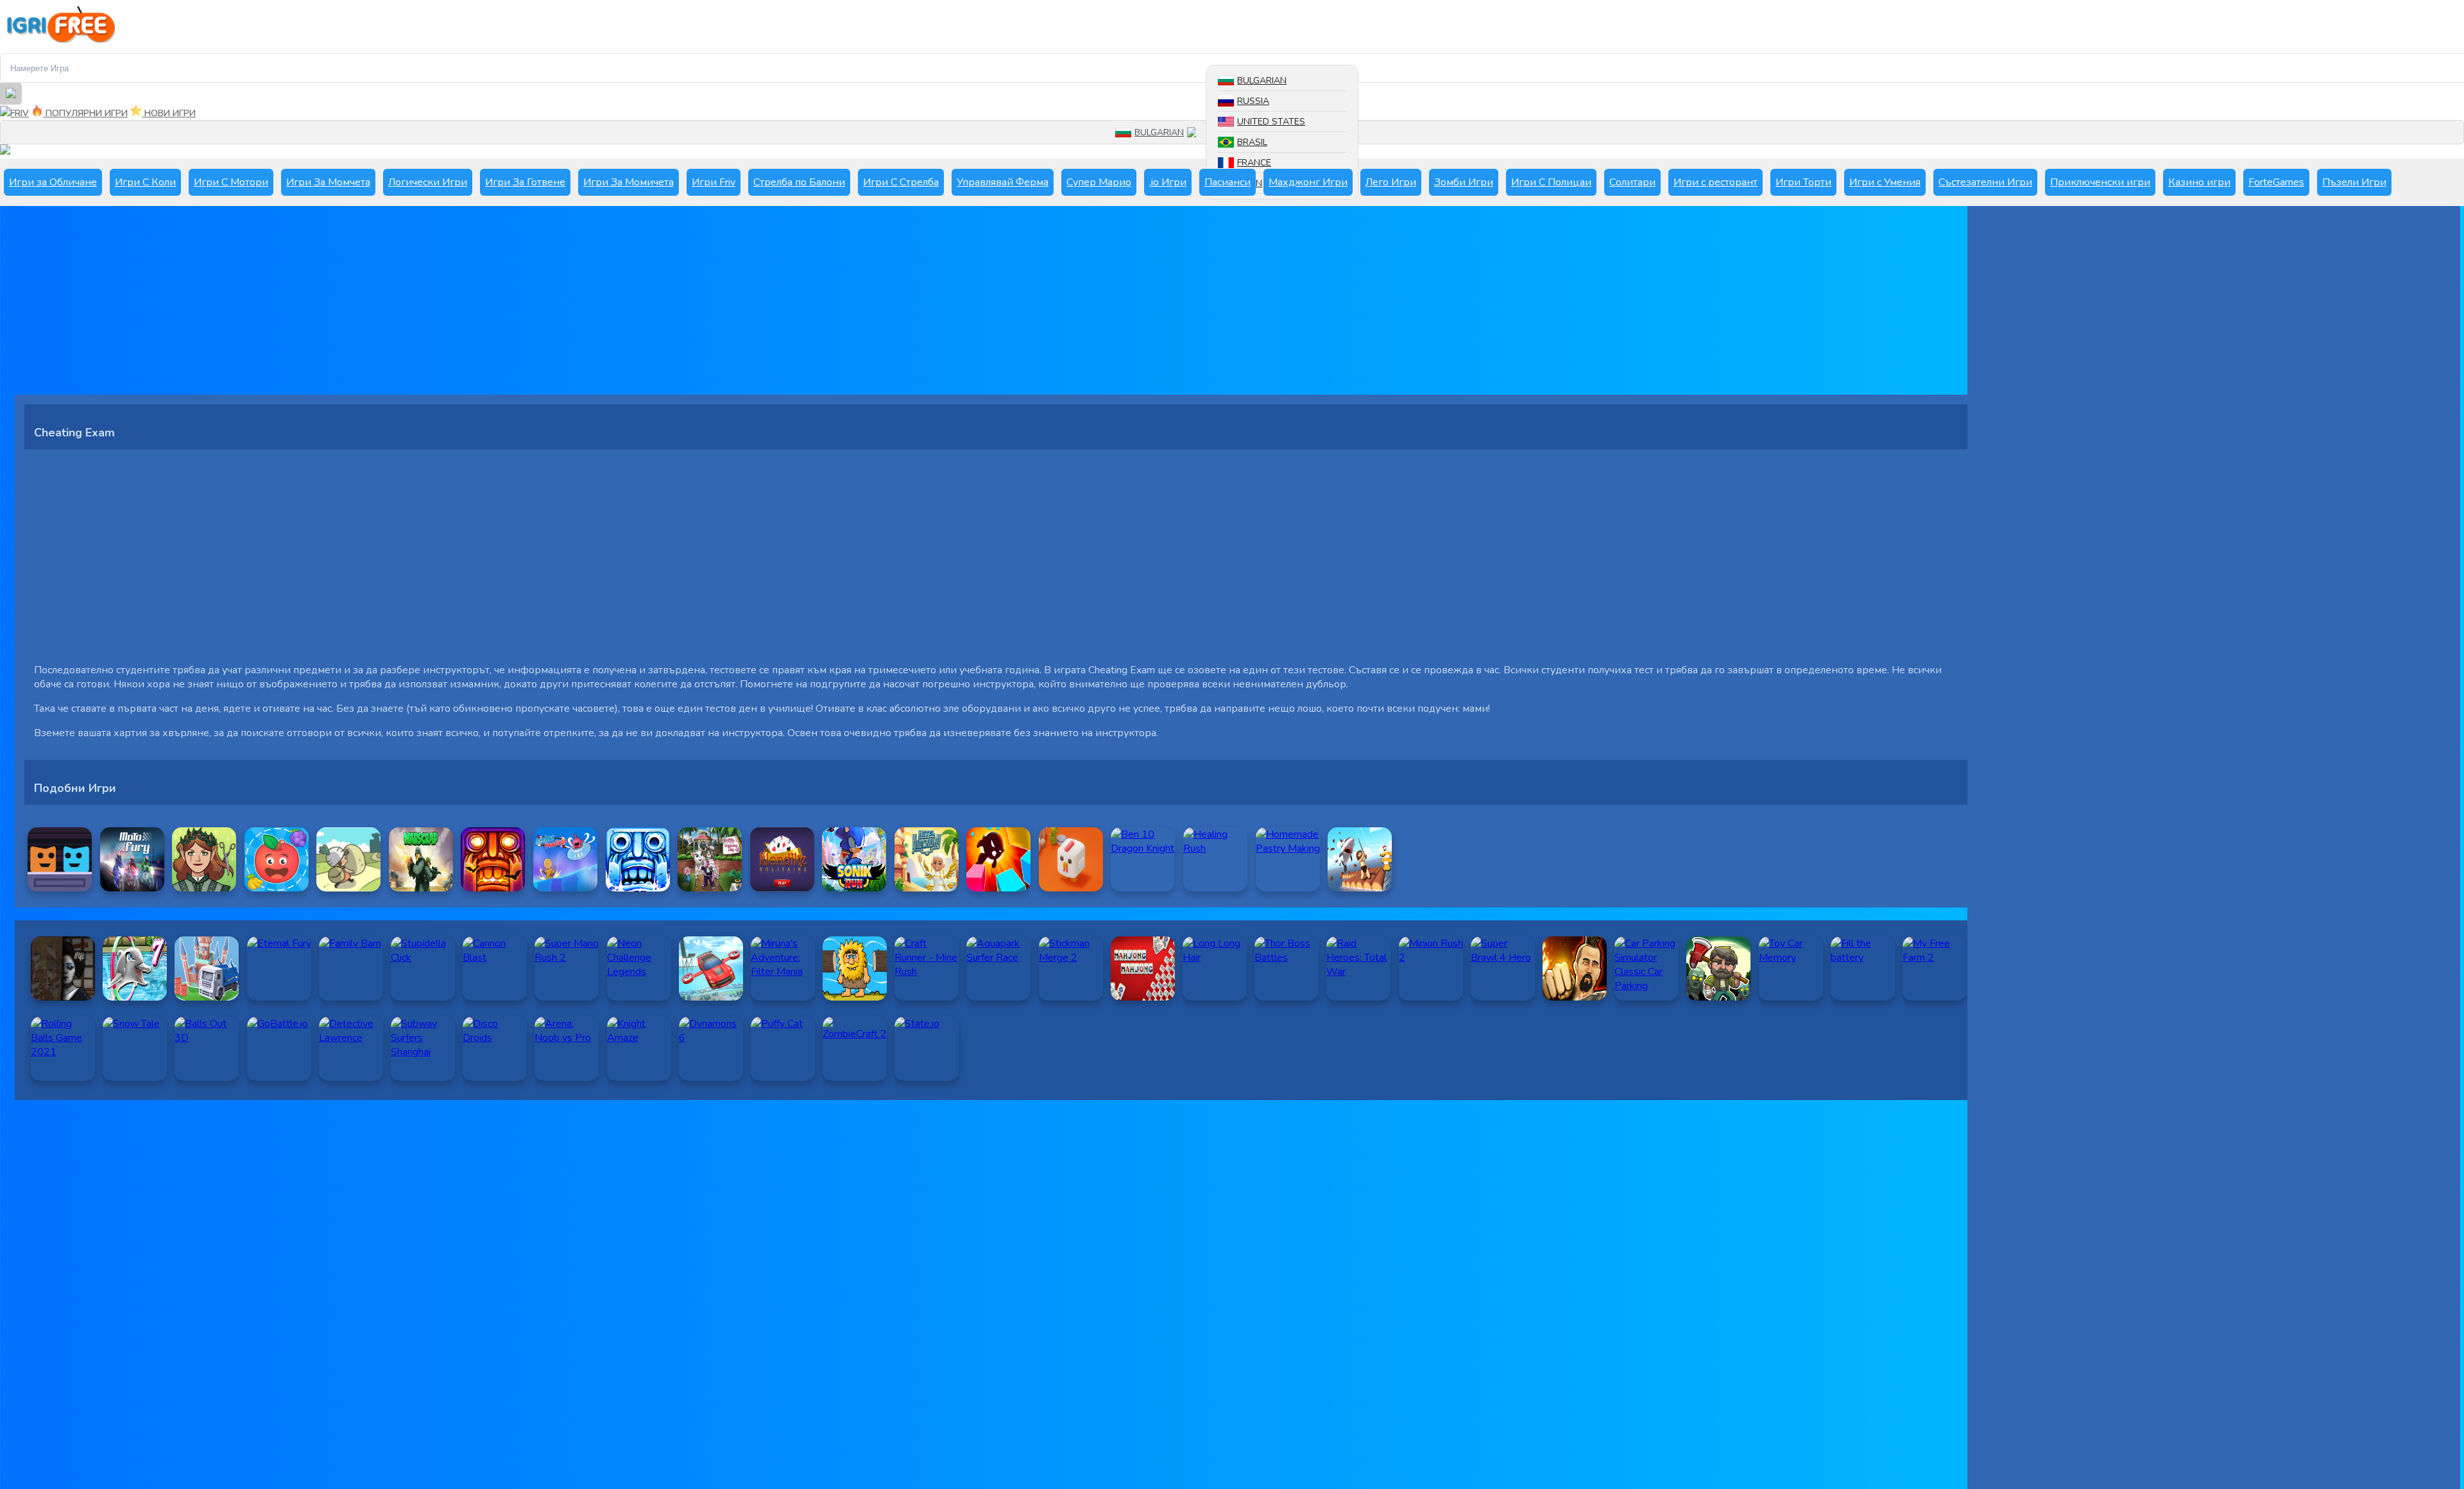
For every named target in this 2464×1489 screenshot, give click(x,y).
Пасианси (1228, 182)
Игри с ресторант (1715, 182)
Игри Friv (714, 182)
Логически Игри (428, 182)
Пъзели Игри (2354, 182)
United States (1271, 122)
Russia (1253, 101)
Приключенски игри (2100, 182)
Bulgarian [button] (1159, 133)
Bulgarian (1262, 81)
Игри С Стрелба (901, 182)
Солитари (1632, 182)
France (1254, 163)
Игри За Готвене (525, 182)
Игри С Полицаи (1551, 182)
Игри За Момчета (328, 182)
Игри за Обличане (53, 182)
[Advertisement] (400, 305)
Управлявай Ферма (1003, 182)
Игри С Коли (145, 182)
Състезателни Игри (1985, 182)
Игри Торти (1803, 182)
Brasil (1252, 142)
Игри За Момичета (629, 182)
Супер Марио (1099, 182)
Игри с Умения (1885, 182)
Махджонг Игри (1308, 182)
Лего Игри (1391, 182)
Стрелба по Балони (799, 182)
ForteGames (2276, 182)
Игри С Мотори (231, 182)
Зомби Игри (1464, 182)
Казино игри (2199, 182)
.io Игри (1168, 182)
